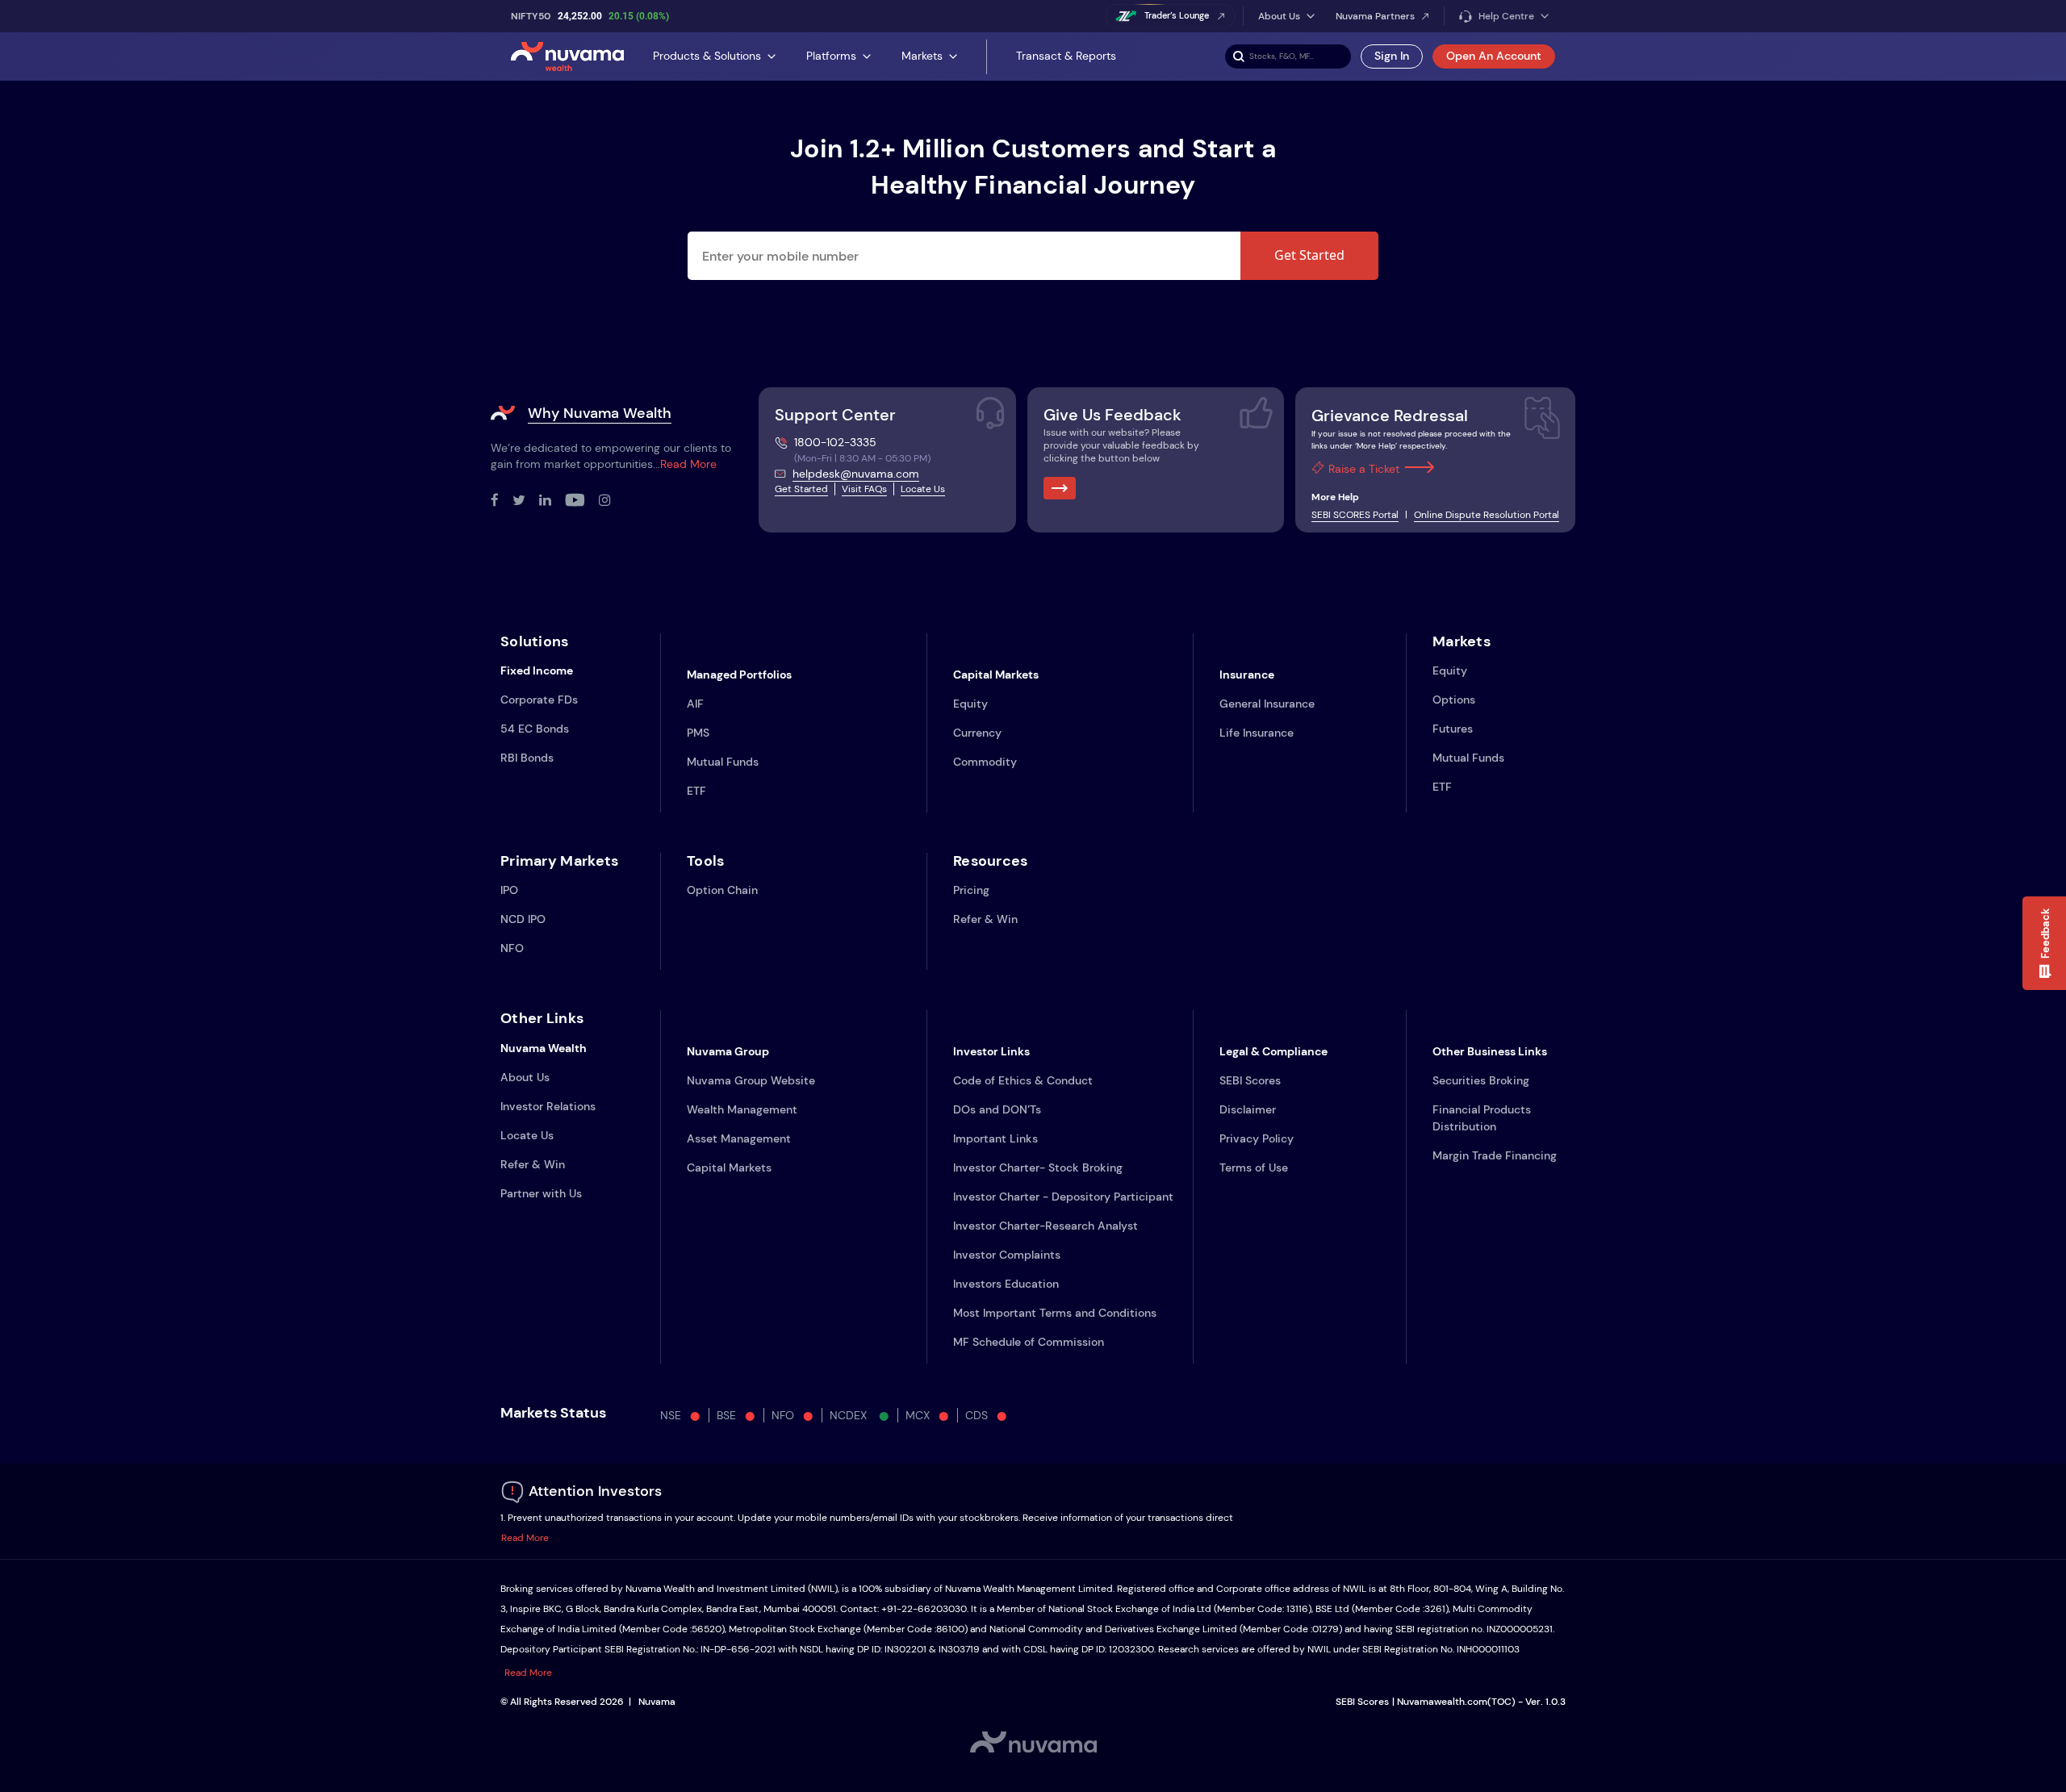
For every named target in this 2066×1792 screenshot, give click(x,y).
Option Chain (722, 890)
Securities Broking (1481, 1080)
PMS (698, 733)
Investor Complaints (1007, 1255)
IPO (509, 890)
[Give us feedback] (1060, 488)
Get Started (1309, 255)
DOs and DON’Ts (997, 1109)
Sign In (1392, 56)
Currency (977, 733)
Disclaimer (1248, 1109)
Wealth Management (742, 1109)
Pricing (971, 890)
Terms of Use (1254, 1168)
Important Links (995, 1138)
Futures (1453, 729)
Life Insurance (1257, 733)
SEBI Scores (1250, 1080)
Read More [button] (525, 1538)
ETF (696, 791)
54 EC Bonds (535, 729)
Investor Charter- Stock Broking (1038, 1168)
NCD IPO (523, 919)
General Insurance (1267, 704)
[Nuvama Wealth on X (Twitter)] (526, 501)
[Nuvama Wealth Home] (567, 56)
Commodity (985, 762)
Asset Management (739, 1138)
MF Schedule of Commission (1029, 1342)
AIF (695, 704)
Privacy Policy (1257, 1138)
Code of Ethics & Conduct (1023, 1080)
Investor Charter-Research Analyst (1046, 1226)
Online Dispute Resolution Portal (1487, 515)
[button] (2044, 943)
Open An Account (1494, 56)
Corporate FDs (539, 700)
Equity (970, 704)
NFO (512, 948)
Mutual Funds (723, 762)
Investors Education (1006, 1284)
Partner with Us (541, 1193)
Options (1454, 700)
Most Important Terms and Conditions (1055, 1313)
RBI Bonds (527, 758)
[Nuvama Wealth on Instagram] (612, 501)
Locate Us (923, 489)
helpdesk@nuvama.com (856, 474)
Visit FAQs (864, 489)
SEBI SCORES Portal (1355, 515)
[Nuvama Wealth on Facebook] (502, 501)
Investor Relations (548, 1106)
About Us (525, 1077)
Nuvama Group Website (751, 1080)
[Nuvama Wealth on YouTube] (582, 501)
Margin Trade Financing (1495, 1155)
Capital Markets (729, 1168)
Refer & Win (985, 919)
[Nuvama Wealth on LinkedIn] (552, 501)
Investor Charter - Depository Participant (1063, 1197)
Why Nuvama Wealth (600, 413)
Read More (688, 464)
